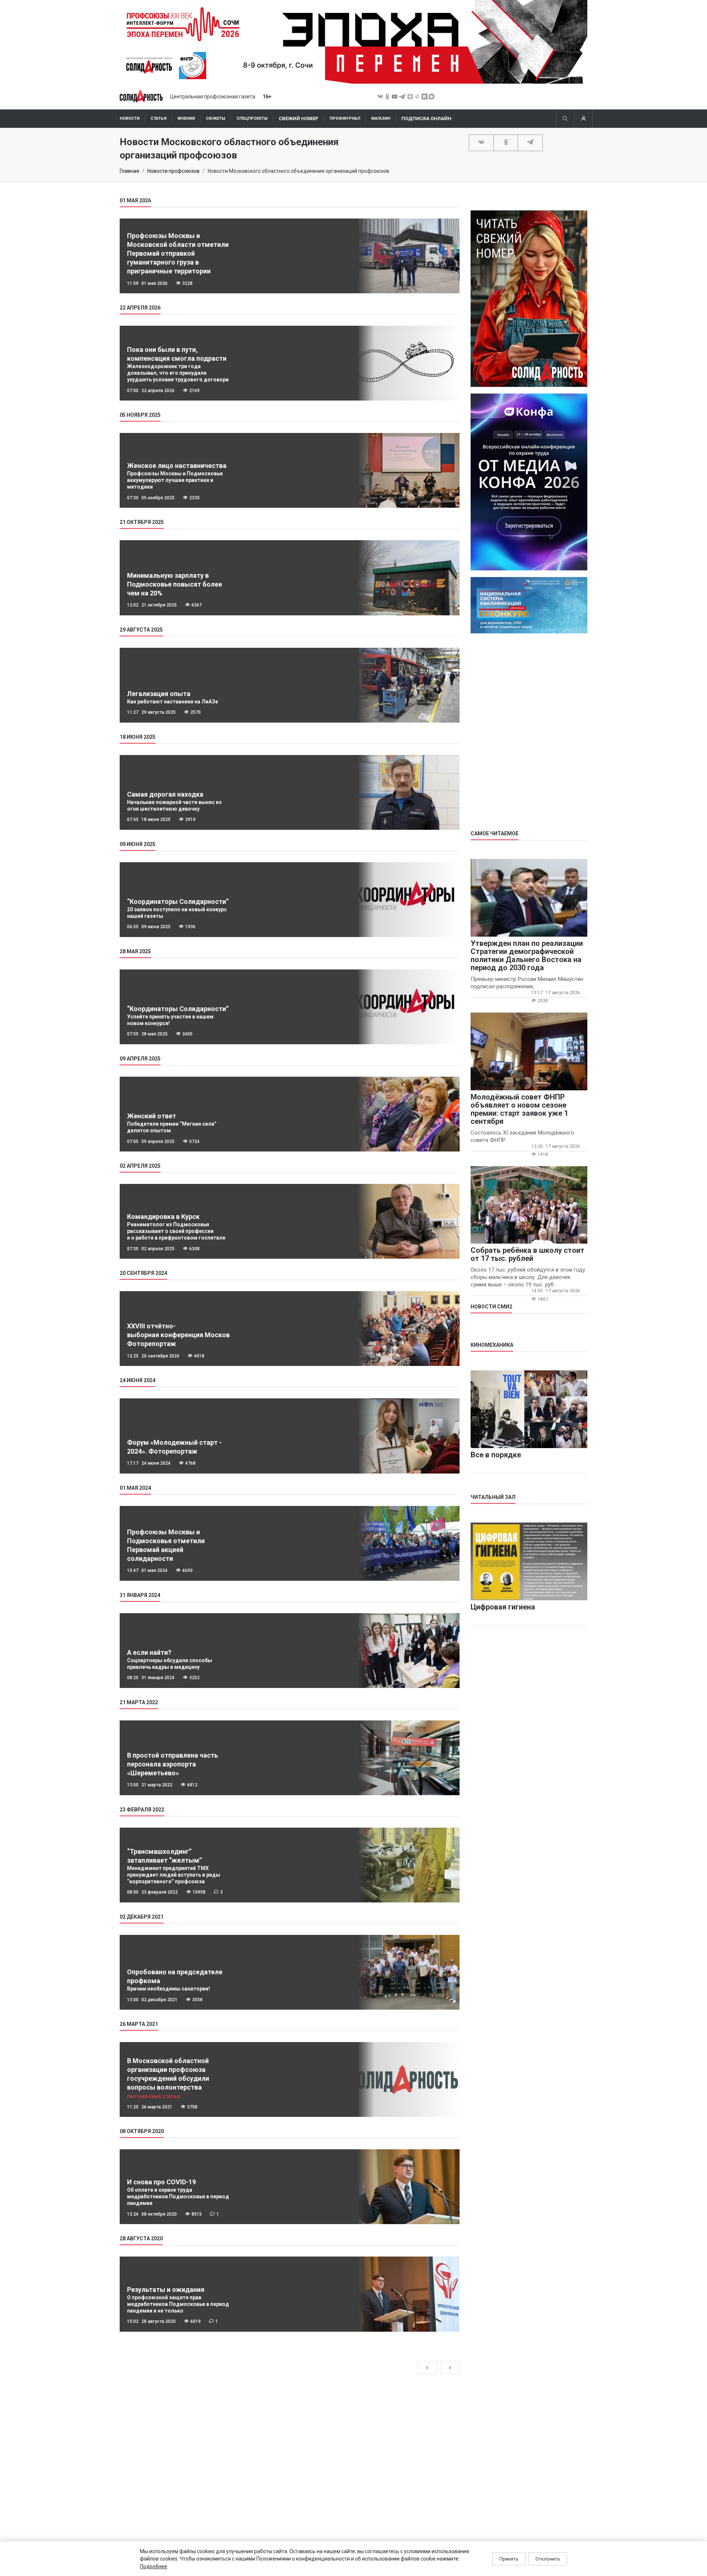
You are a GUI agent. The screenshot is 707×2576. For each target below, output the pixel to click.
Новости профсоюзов (173, 171)
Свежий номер (299, 118)
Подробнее (154, 2566)
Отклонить (548, 2559)
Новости (130, 118)
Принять (509, 2559)
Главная (129, 171)
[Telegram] (530, 142)
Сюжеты (216, 118)
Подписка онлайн (426, 118)
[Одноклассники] (506, 142)
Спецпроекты (252, 118)
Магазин (381, 118)
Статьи (159, 118)
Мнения (186, 118)
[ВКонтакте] (481, 142)
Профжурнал (345, 118)
